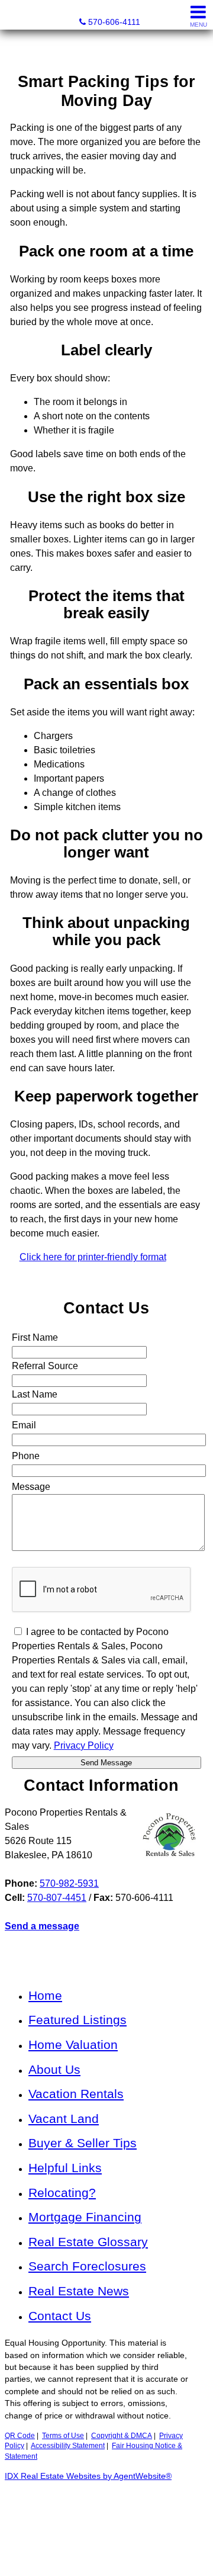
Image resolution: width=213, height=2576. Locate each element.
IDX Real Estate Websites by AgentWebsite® (88, 2476)
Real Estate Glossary (88, 2242)
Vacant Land (64, 2119)
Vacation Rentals (76, 2094)
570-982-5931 (69, 1883)
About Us (54, 2069)
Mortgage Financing (85, 2217)
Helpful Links (65, 2168)
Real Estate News (79, 2291)
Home (45, 1995)
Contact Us (60, 2316)
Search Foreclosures (87, 2266)
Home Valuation (73, 2045)
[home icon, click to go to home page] (14, 15)
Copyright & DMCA (122, 2436)
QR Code (20, 2436)
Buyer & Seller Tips (83, 2143)
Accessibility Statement (68, 2446)
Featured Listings (78, 2020)
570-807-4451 (57, 1898)
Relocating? (62, 2193)
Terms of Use (63, 2436)
